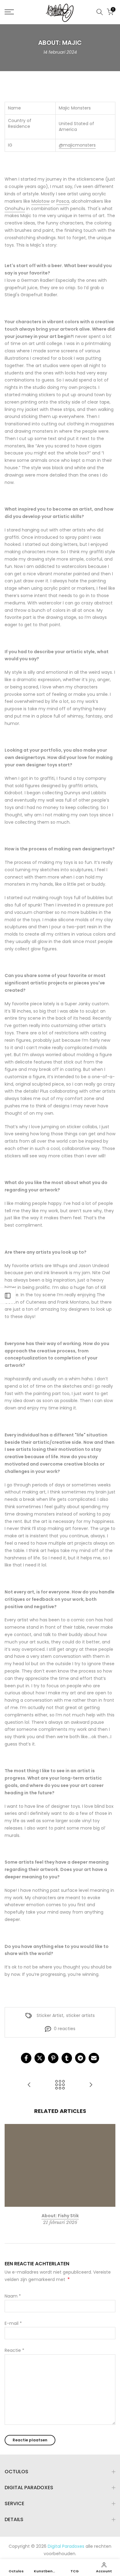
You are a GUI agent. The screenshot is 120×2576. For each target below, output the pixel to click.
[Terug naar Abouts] (60, 2085)
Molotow (40, 201)
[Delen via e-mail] (94, 2058)
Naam (13, 2296)
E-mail (13, 2323)
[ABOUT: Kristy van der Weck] (29, 2085)
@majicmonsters (77, 145)
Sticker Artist (50, 2015)
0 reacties (65, 2029)
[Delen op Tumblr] (67, 2058)
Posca (63, 201)
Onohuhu (15, 209)
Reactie (14, 2350)
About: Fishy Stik (60, 2216)
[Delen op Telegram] (80, 2058)
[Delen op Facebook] (26, 2058)
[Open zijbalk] (8, 1296)
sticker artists (80, 2015)
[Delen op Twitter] (40, 2058)
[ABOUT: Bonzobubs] (91, 2085)
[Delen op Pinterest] (53, 2058)
